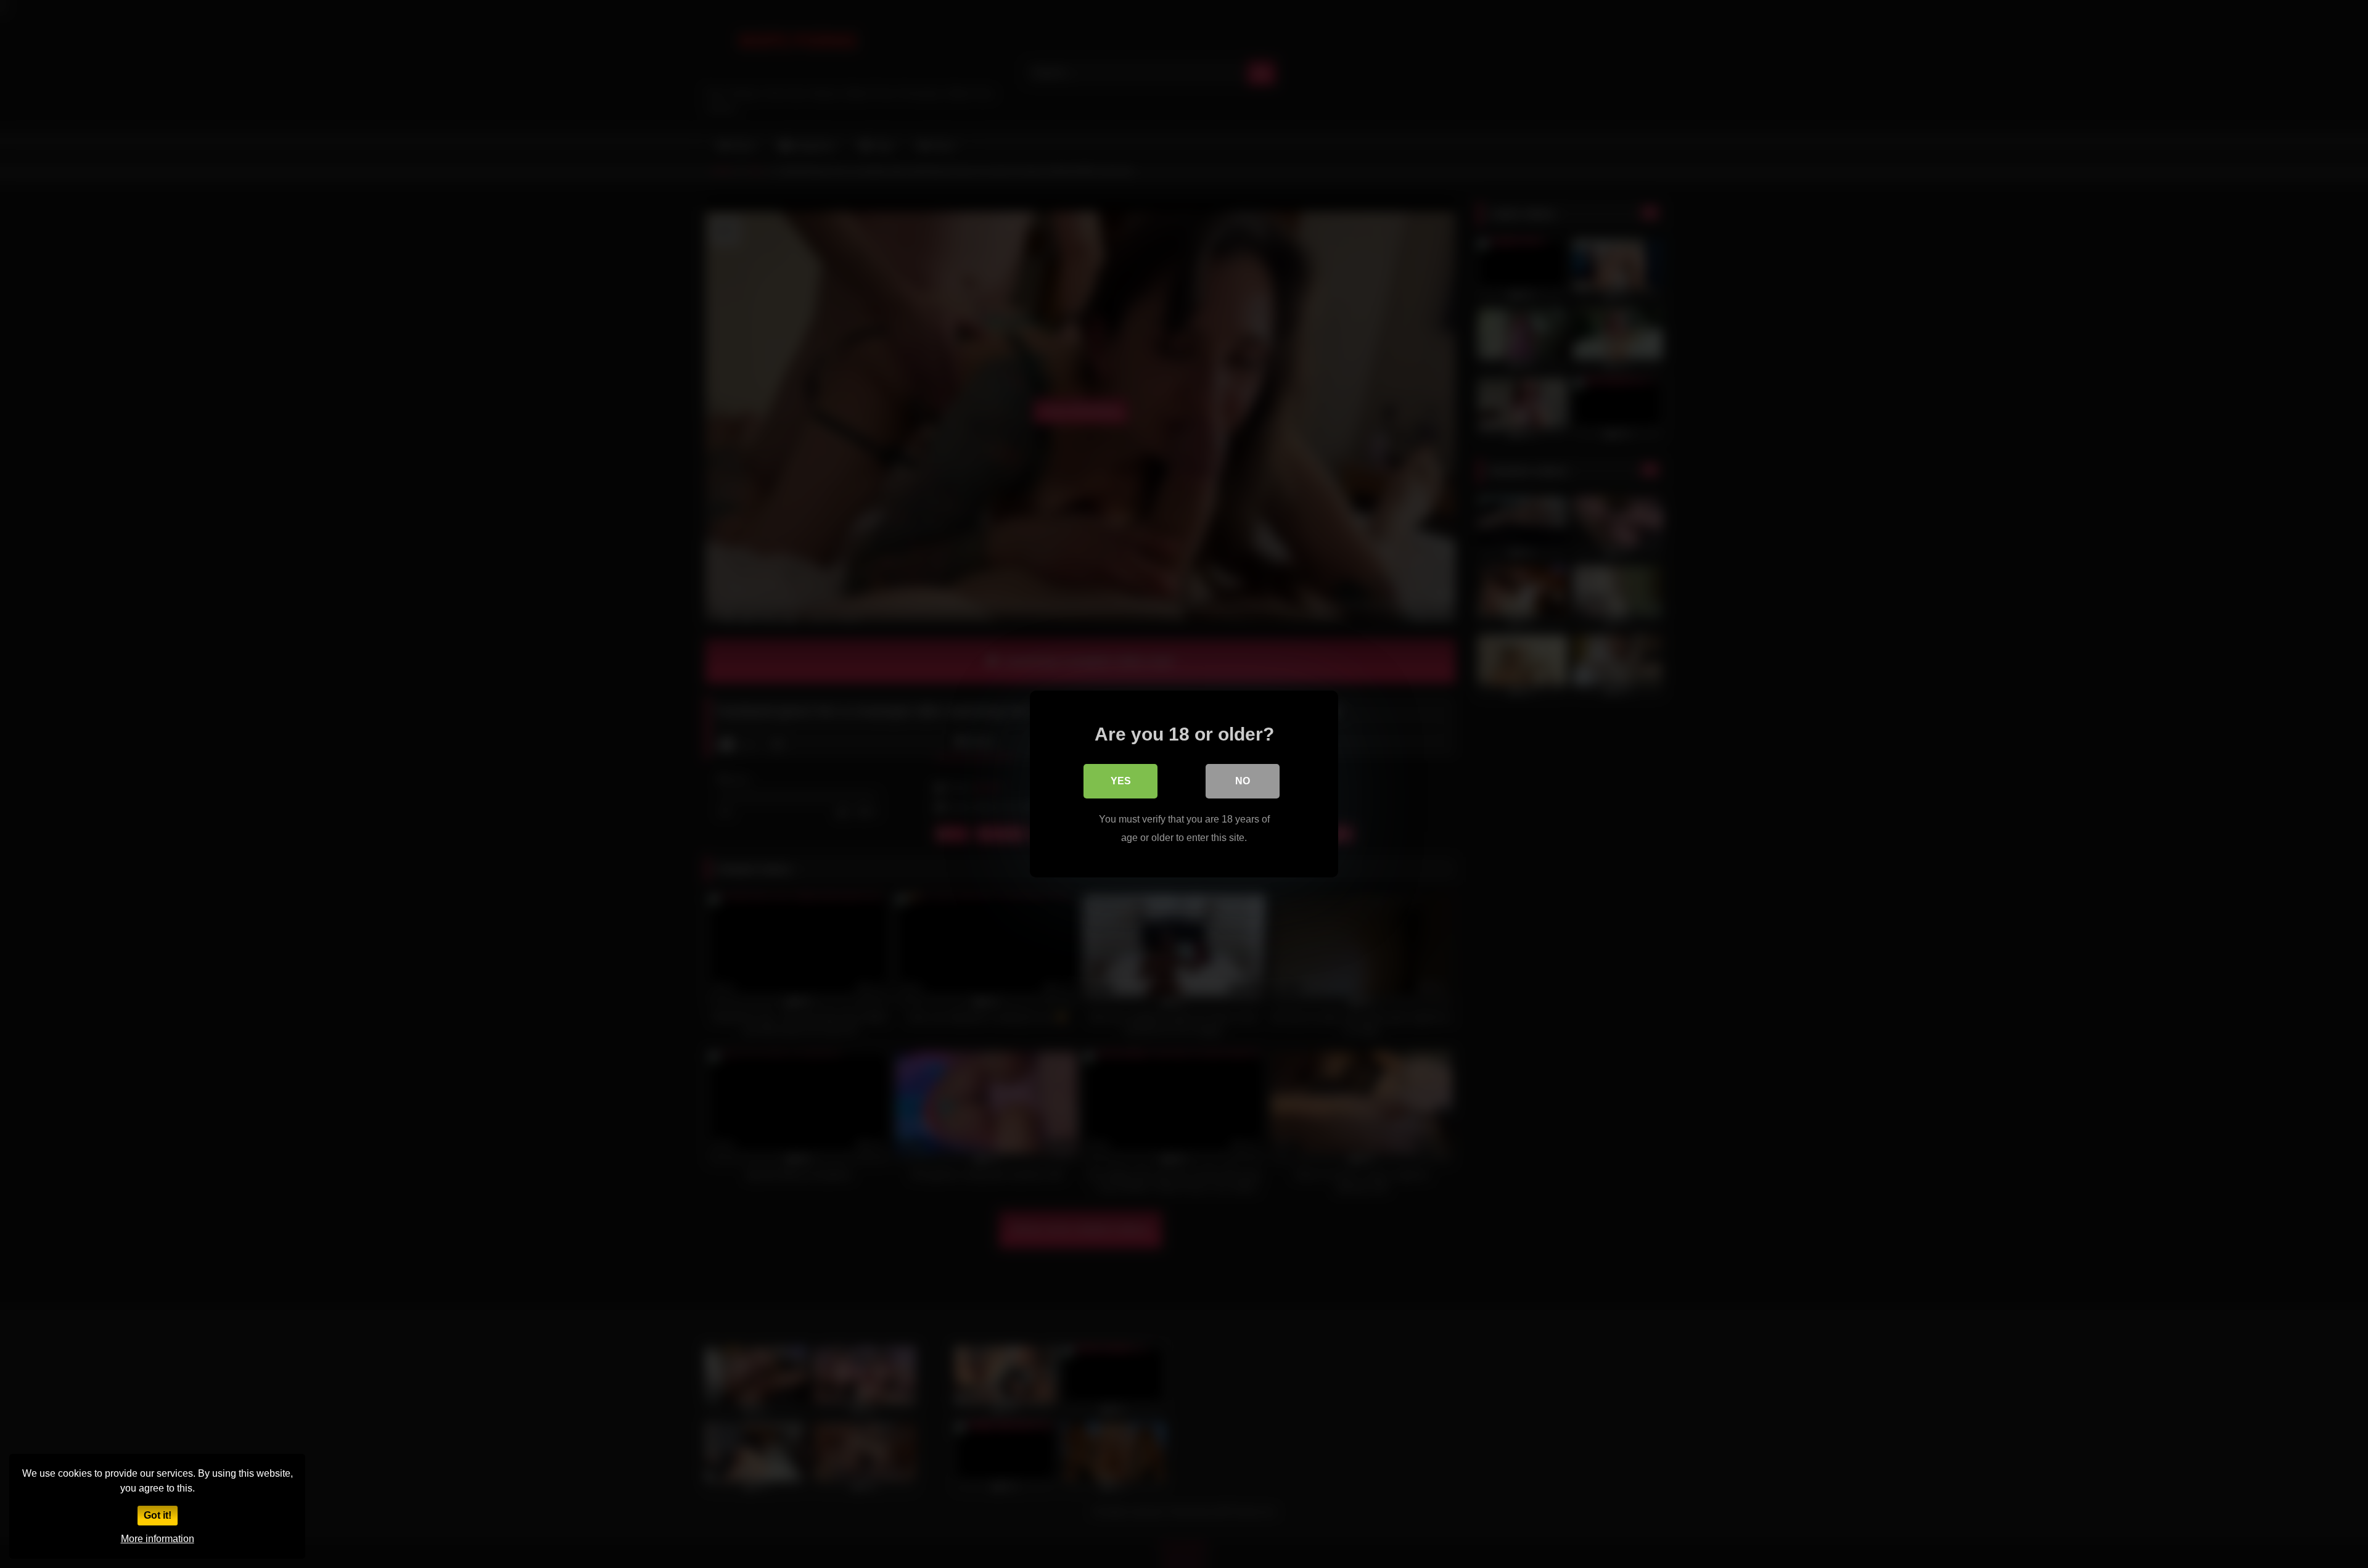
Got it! (158, 1515)
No (1243, 781)
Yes (1121, 781)
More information (158, 1539)
